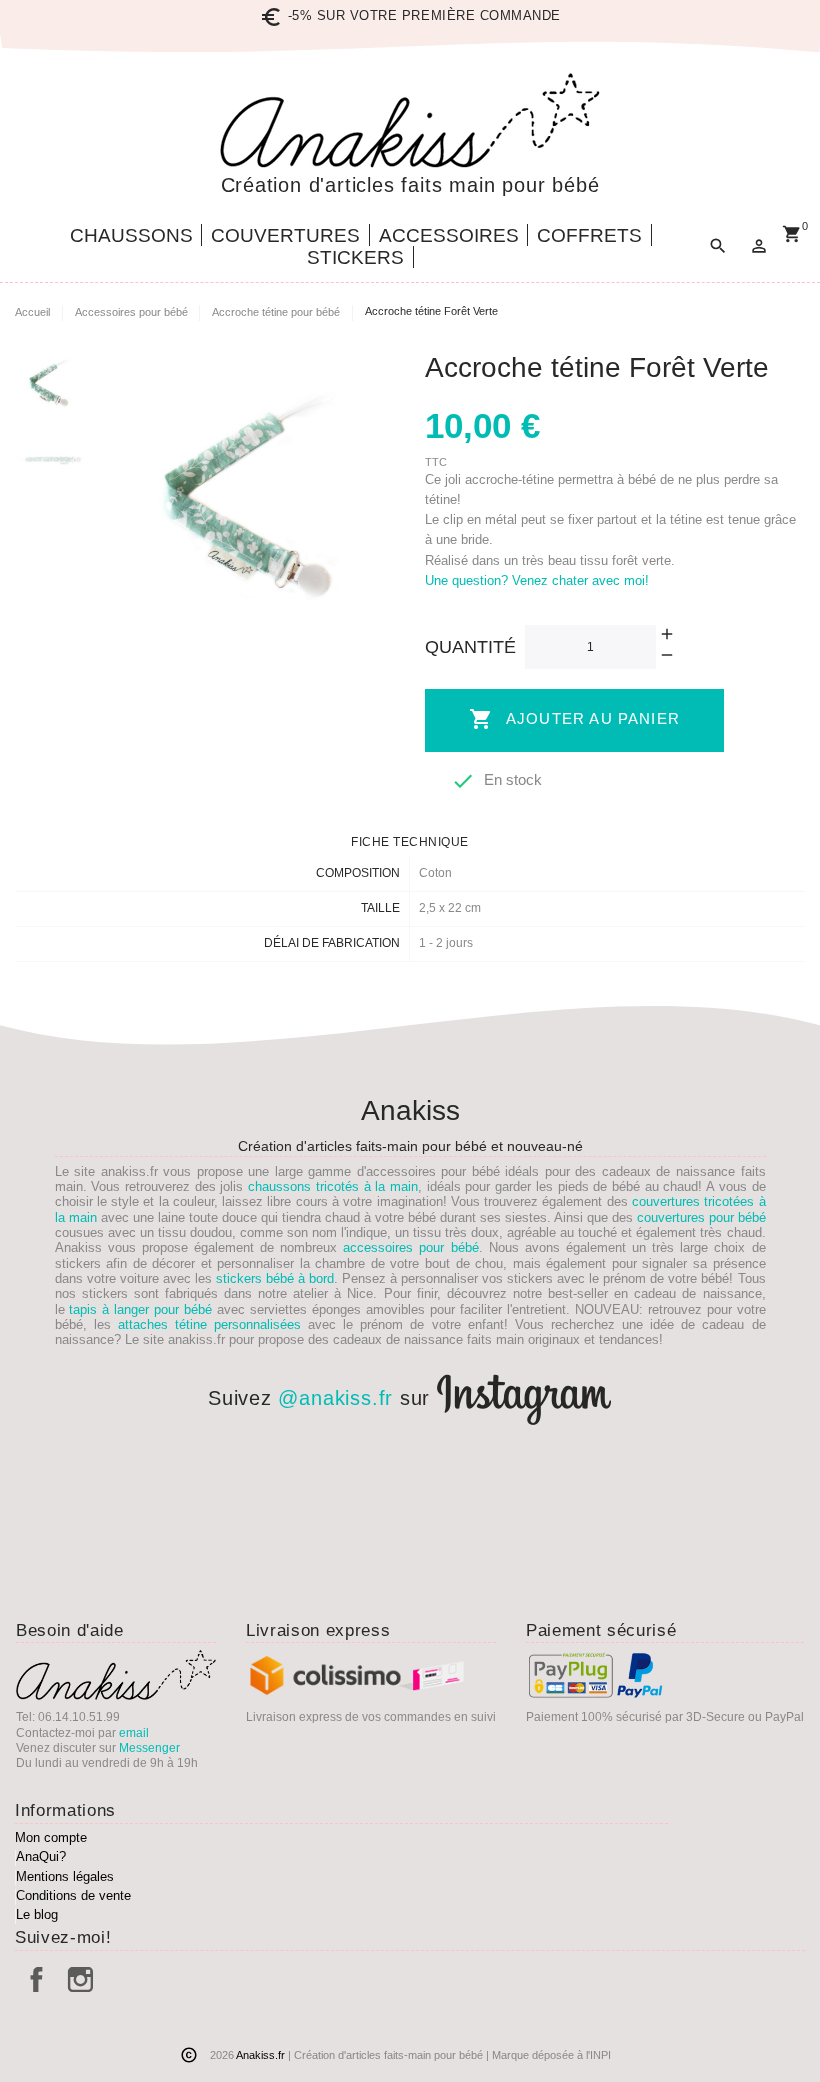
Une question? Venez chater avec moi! (537, 580)
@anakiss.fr (335, 1398)
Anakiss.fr (262, 2055)
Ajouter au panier (574, 719)
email (134, 1733)
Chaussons (131, 235)
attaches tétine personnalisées (209, 1324)
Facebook (36, 1979)
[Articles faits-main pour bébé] (410, 120)
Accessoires (449, 235)
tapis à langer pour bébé (140, 1309)
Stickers (355, 257)
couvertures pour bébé (701, 1217)
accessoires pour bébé (410, 1247)
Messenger (149, 1748)
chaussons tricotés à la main (333, 1186)
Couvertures (285, 235)
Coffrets (589, 235)
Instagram (80, 1979)
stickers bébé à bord (275, 1278)
